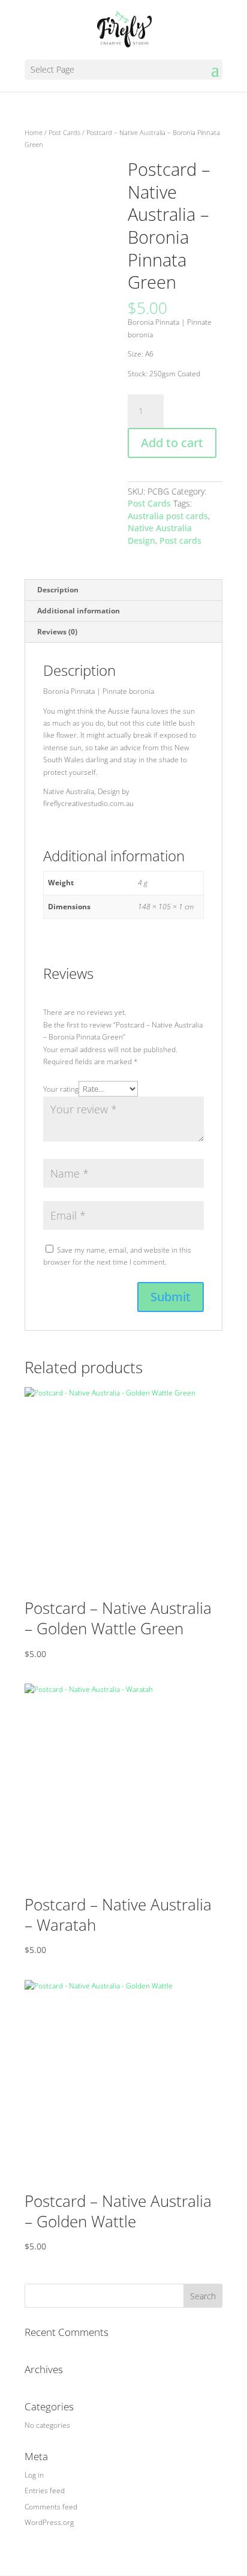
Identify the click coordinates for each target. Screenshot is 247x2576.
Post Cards (64, 132)
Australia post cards (168, 516)
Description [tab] (58, 590)
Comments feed (51, 2507)
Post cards (180, 540)
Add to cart (172, 443)
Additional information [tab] (79, 611)
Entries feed (45, 2490)
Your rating (61, 1089)
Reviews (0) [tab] (57, 632)
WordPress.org (49, 2522)
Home (34, 132)
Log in (34, 2475)
